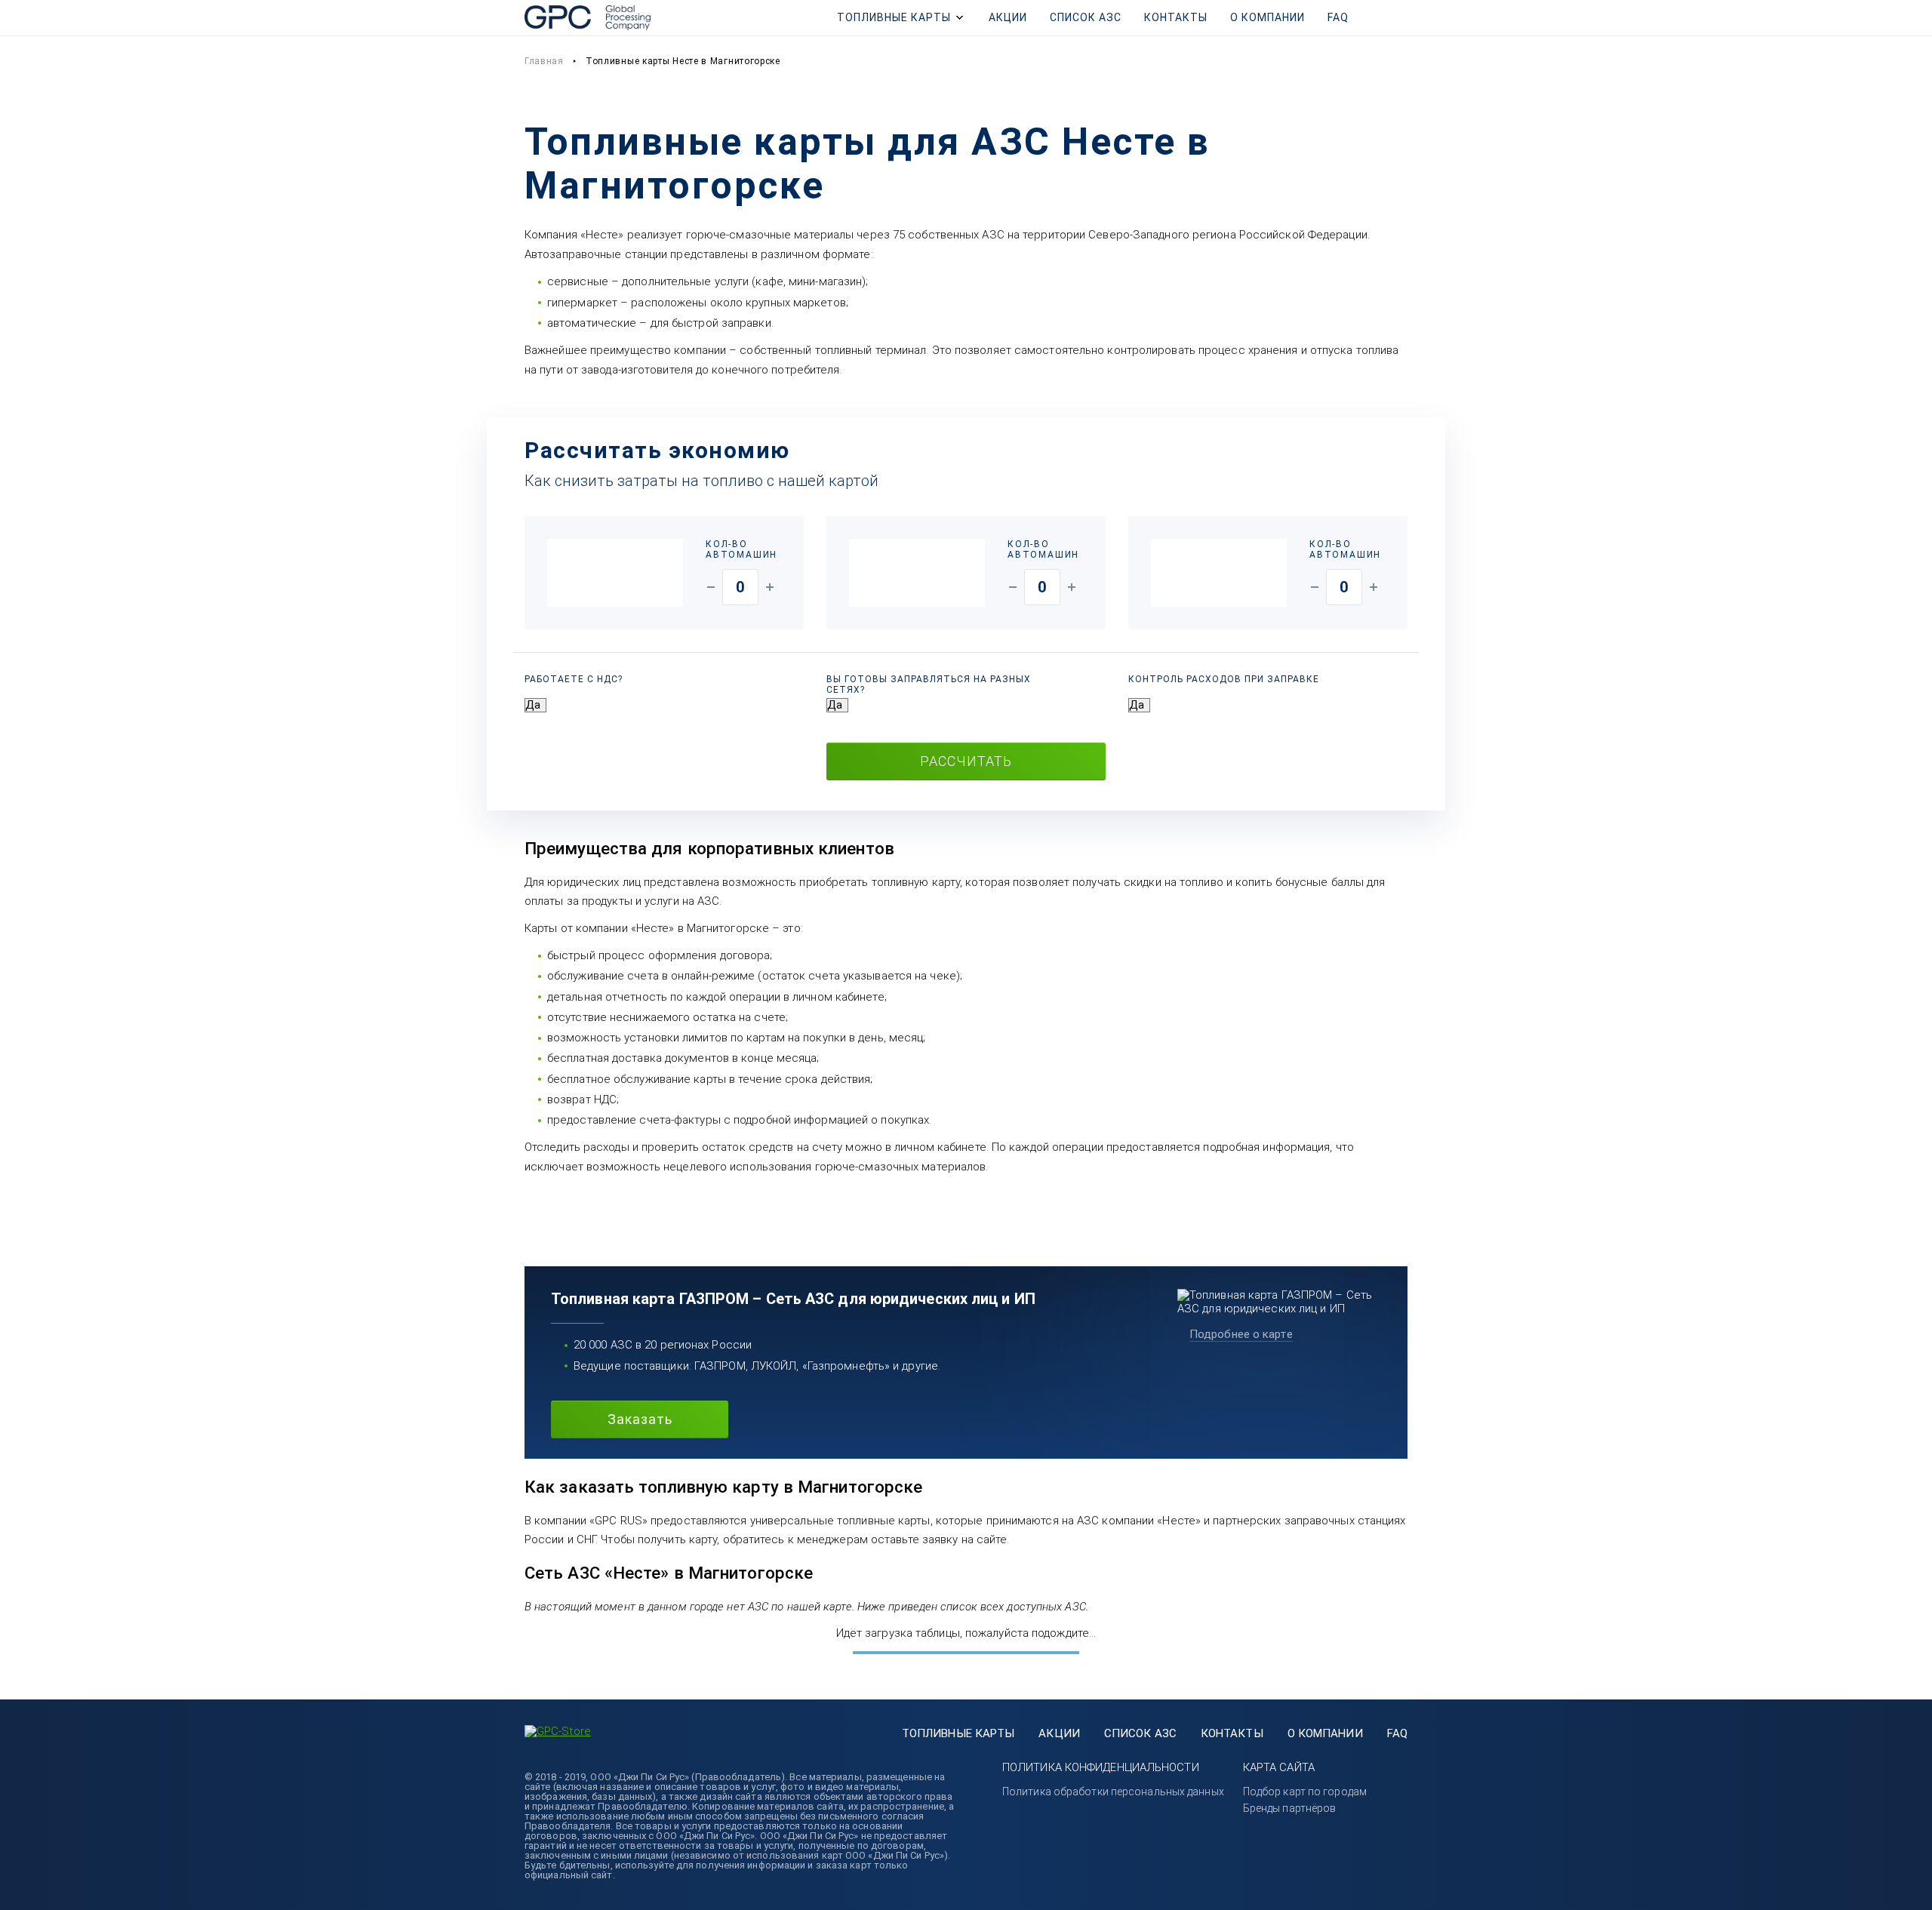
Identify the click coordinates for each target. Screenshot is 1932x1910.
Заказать (640, 1419)
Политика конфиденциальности (1101, 1767)
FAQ (1338, 17)
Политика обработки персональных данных (1113, 1792)
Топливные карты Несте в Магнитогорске (683, 61)
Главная (544, 61)
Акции (1008, 17)
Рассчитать (966, 761)
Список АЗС (1086, 17)
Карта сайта (1279, 1767)
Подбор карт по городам (1305, 1792)
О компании (1267, 17)
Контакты (1176, 17)
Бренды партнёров (1290, 1808)
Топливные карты (894, 17)
